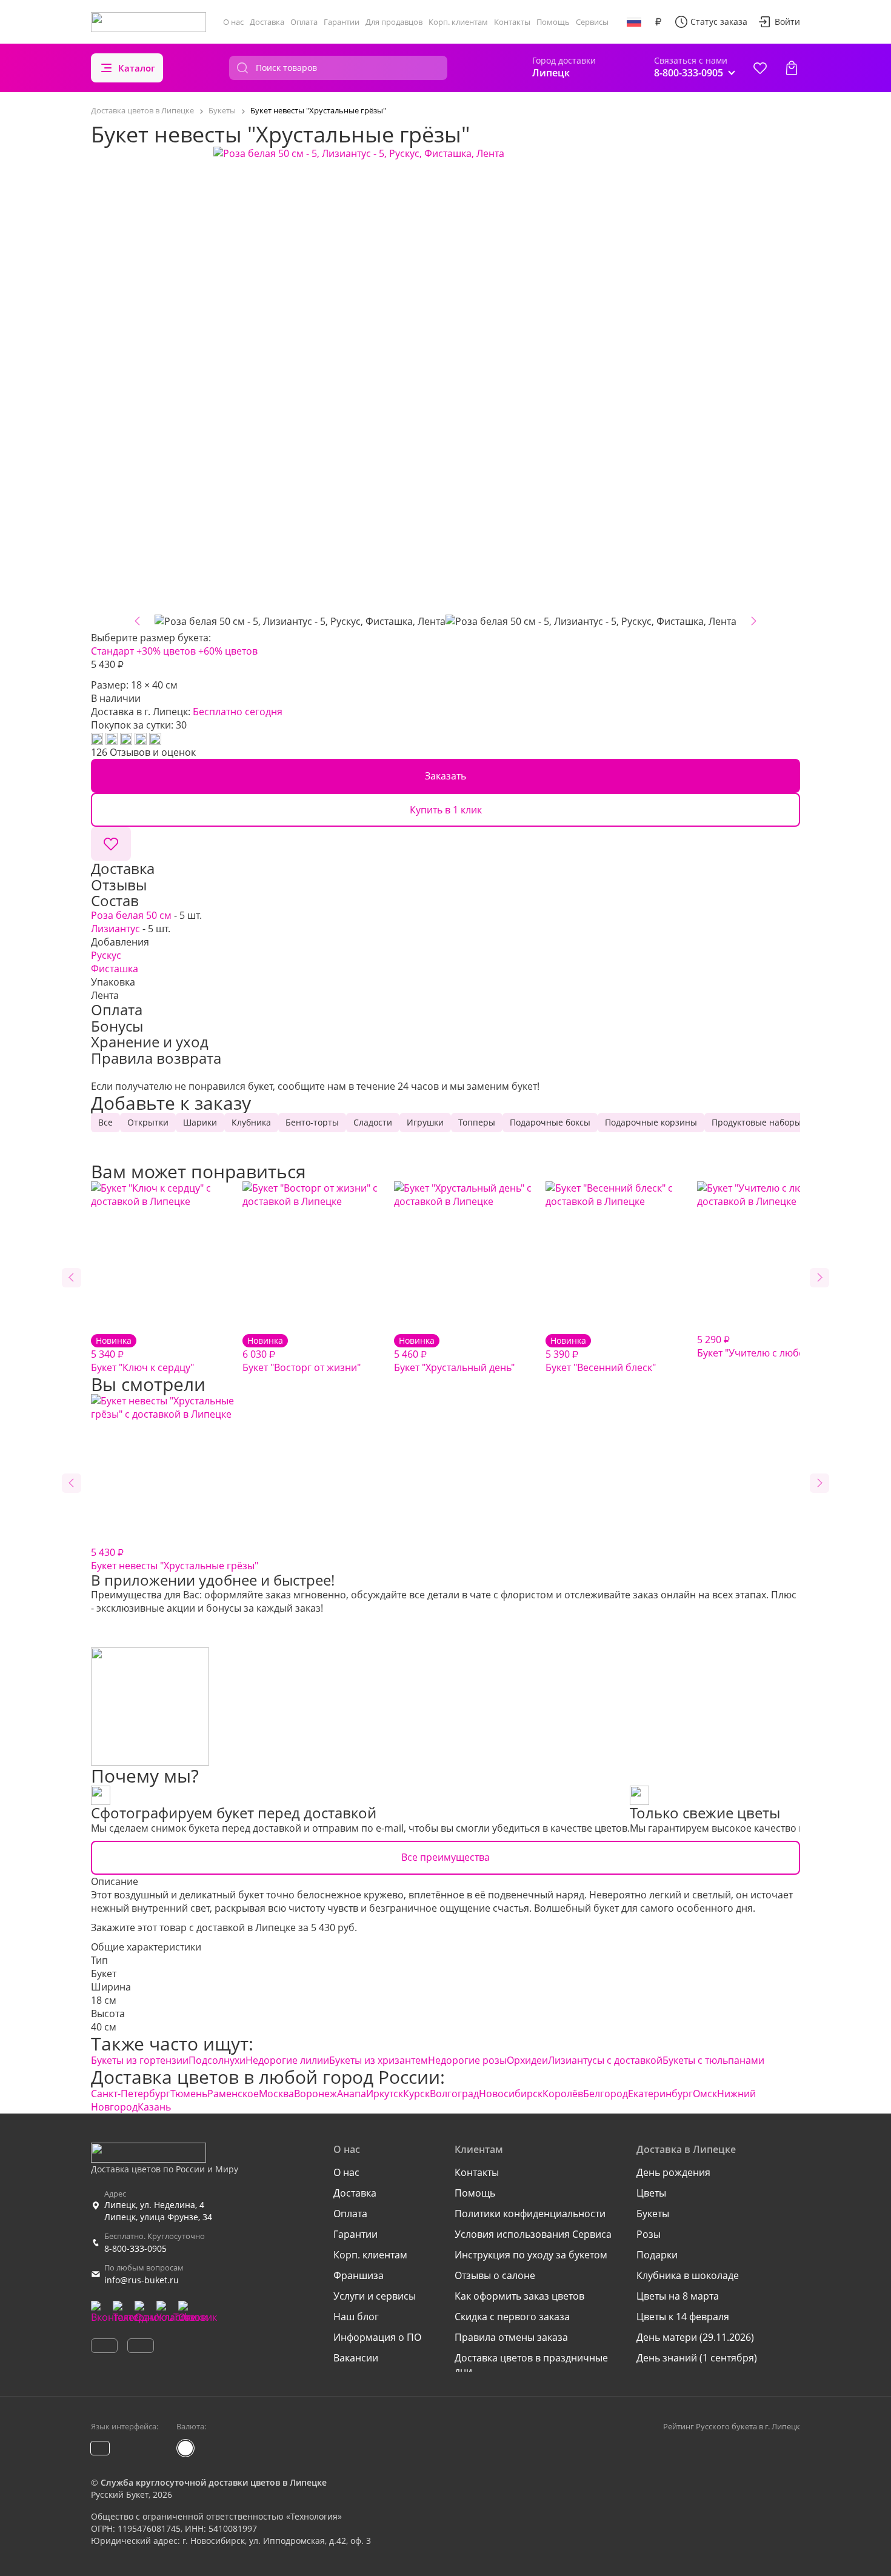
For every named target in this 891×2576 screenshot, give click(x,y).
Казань (154, 2107)
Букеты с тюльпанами (713, 2060)
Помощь (553, 22)
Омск (705, 2094)
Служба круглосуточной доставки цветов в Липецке (214, 2482)
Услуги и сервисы (375, 2296)
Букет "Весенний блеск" (601, 1354)
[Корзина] (792, 68)
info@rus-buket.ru (142, 2280)
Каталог (137, 68)
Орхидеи (527, 2060)
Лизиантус (115, 929)
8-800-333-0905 (135, 2248)
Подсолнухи (217, 2060)
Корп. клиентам (458, 22)
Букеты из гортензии (140, 2060)
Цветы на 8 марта (678, 2296)
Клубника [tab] (251, 1122)
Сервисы (592, 22)
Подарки (657, 2255)
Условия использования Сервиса (533, 2234)
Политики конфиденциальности (530, 2214)
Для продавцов (394, 22)
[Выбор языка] (634, 22)
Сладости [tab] (373, 1122)
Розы (649, 2234)
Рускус (106, 955)
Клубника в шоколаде (688, 2275)
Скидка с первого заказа (512, 2317)
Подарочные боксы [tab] (550, 1122)
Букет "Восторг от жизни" (302, 1354)
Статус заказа (719, 22)
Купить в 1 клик (446, 810)
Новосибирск (511, 2094)
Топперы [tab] (477, 1122)
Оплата (304, 22)
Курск (416, 2094)
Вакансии (356, 2358)
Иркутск (385, 2094)
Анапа (352, 2094)
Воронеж (315, 2094)
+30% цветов (166, 651)
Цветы (651, 2193)
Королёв (563, 2094)
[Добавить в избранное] (111, 844)
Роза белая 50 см (131, 915)
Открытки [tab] (148, 1122)
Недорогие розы (467, 2060)
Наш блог (356, 2317)
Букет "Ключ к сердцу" (142, 1354)
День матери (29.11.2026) (695, 2337)
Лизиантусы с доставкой (605, 2060)
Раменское (233, 2094)
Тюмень (189, 2094)
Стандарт (112, 651)
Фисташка (115, 969)
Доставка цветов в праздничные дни (531, 2364)
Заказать (446, 776)
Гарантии (342, 22)
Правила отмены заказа (511, 2337)
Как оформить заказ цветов (519, 2296)
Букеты (653, 2214)
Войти (787, 22)
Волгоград (454, 2094)
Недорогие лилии (287, 2060)
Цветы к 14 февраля (683, 2317)
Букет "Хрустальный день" (454, 1354)
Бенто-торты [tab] (312, 1122)
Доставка (267, 22)
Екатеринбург (660, 2094)
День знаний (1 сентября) (697, 2358)
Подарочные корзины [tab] (651, 1122)
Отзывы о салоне (495, 2275)
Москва (276, 2094)
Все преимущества (446, 1857)
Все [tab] (105, 1122)
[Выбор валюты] (658, 22)
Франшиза (359, 2275)
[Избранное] (760, 68)
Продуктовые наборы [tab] (756, 1122)
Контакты (512, 22)
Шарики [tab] (200, 1122)
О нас (233, 22)
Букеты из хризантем (379, 2060)
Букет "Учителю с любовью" (762, 1346)
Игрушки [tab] (425, 1122)
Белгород (606, 2094)
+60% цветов (228, 651)
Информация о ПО (377, 2337)
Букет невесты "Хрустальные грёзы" (175, 1559)
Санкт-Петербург (131, 2094)
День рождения (673, 2172)
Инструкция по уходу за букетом (531, 2255)
